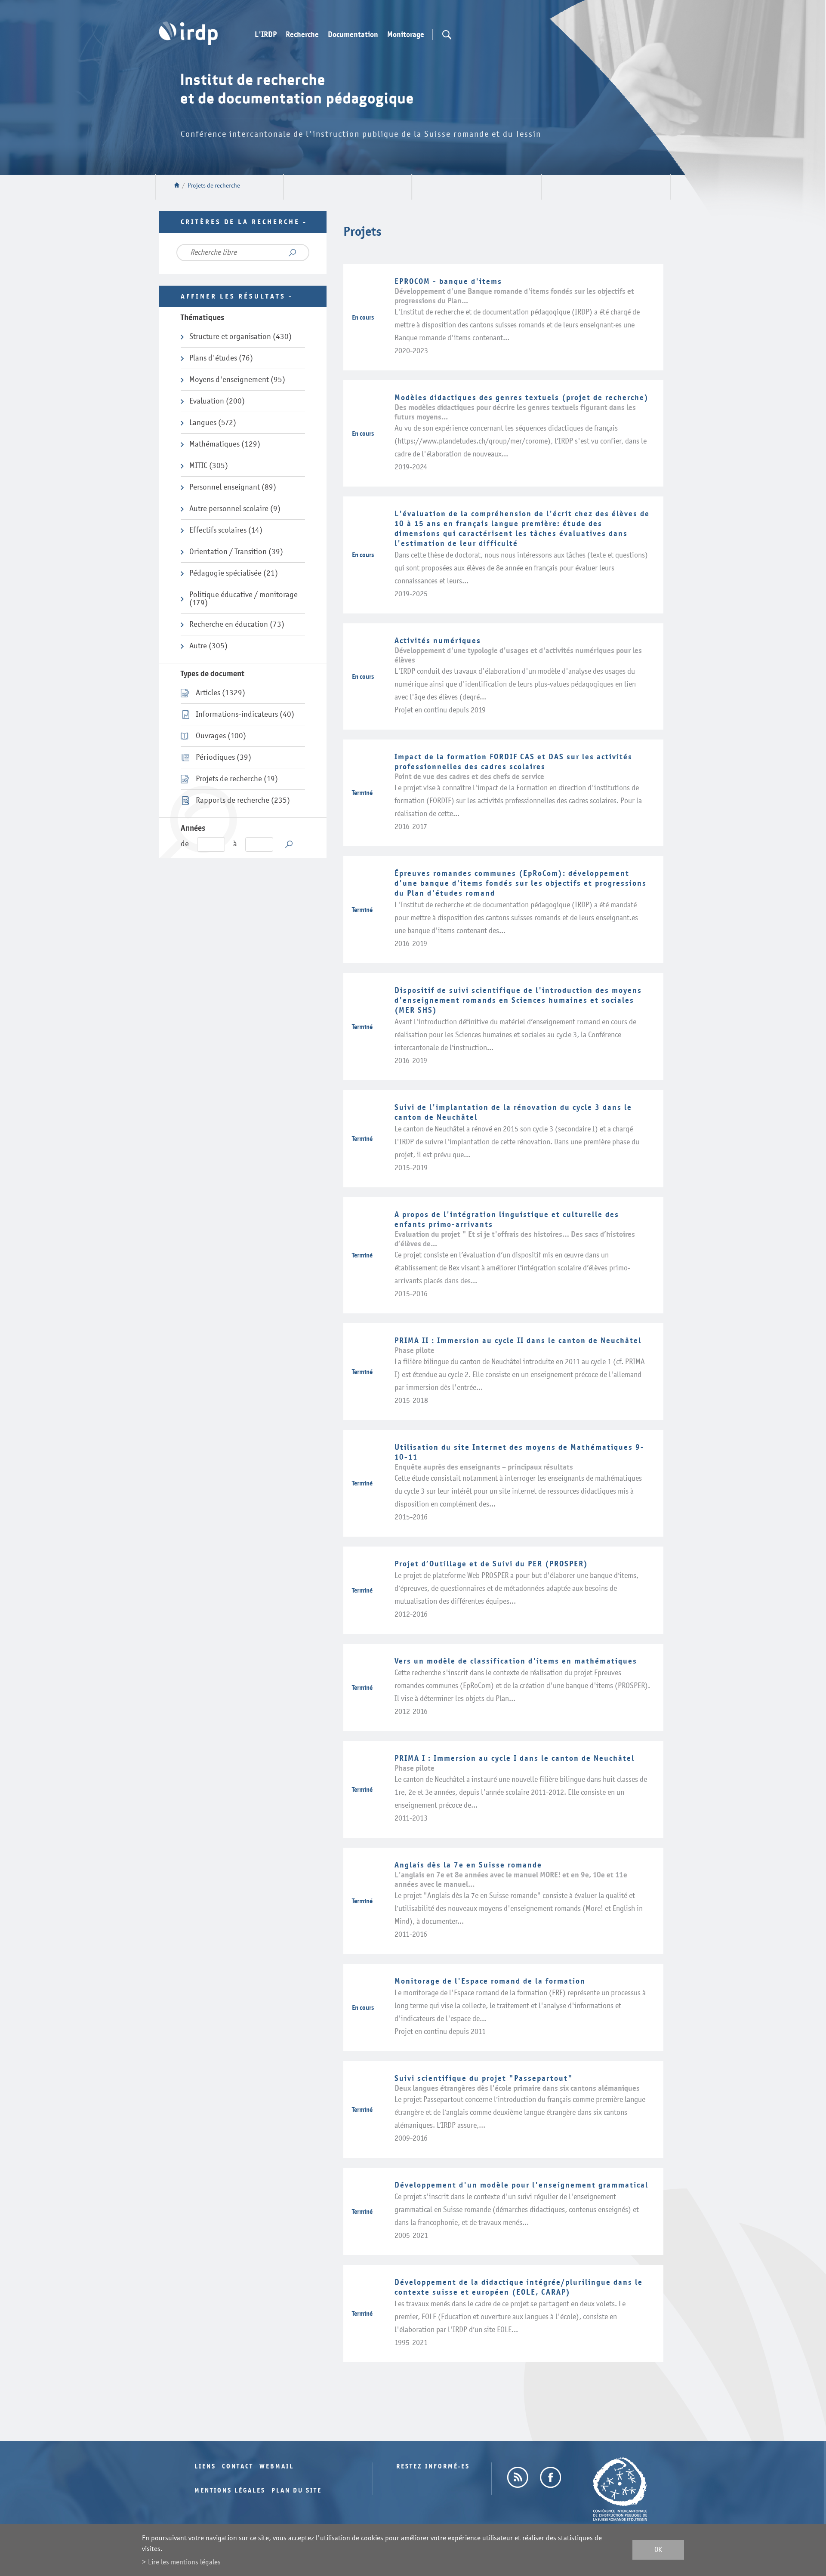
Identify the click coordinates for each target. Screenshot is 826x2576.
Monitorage (406, 35)
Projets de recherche (214, 186)
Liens (205, 2467)
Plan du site (297, 2491)
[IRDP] (188, 33)
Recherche (302, 35)
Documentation (353, 35)
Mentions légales (230, 2491)
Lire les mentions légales (184, 2562)
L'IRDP (266, 35)
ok (658, 2550)
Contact (238, 2467)
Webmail (277, 2467)
